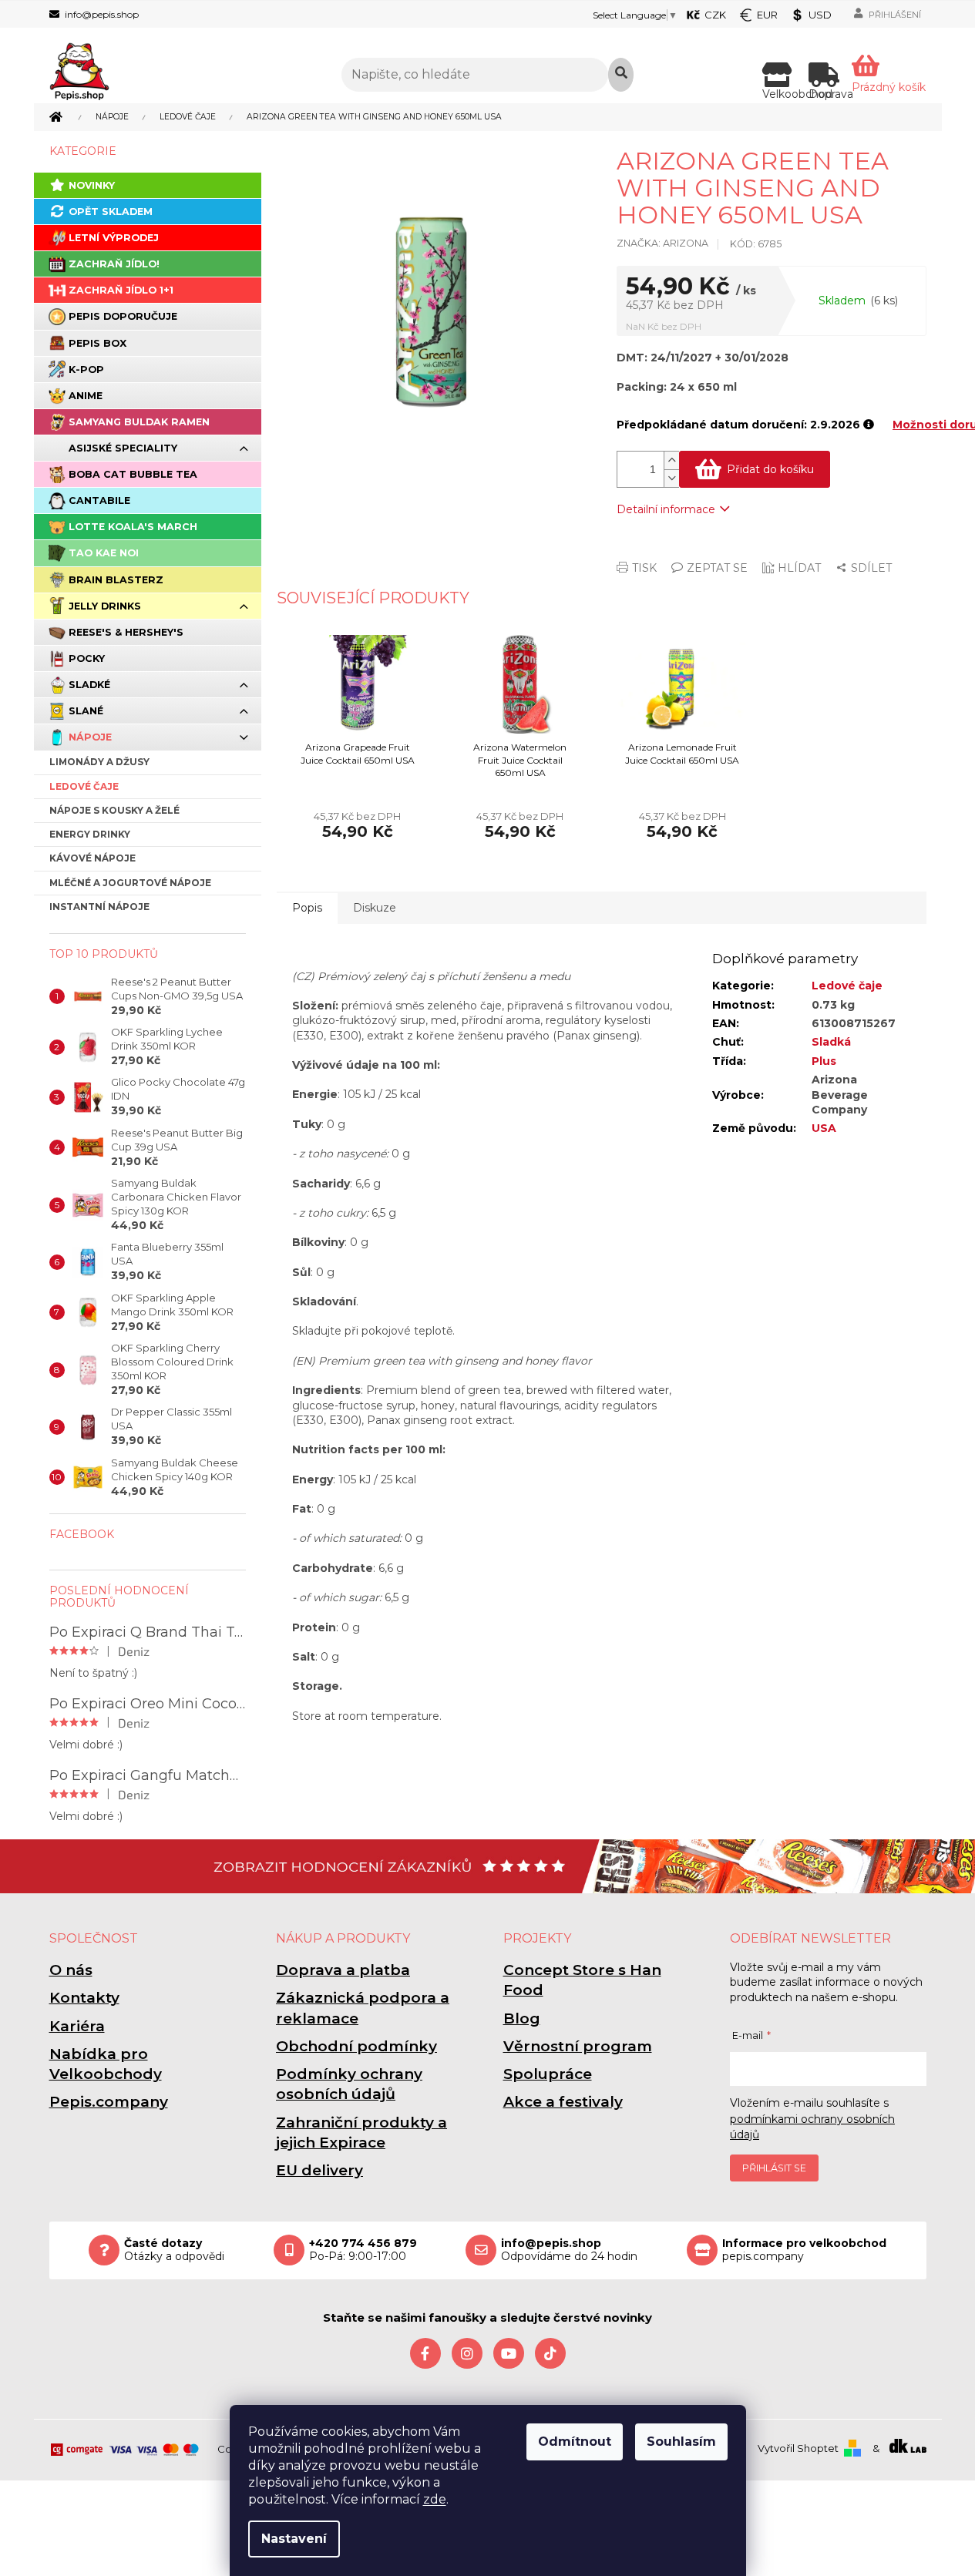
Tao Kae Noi (104, 553)
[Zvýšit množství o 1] (671, 460)
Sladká (831, 1042)
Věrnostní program (578, 2046)
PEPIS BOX (97, 343)
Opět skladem (111, 212)
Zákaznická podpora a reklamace (363, 2008)
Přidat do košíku (770, 469)
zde (435, 2499)
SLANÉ (86, 711)
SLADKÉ (89, 685)
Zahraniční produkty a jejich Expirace (361, 2133)
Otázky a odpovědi (174, 2250)
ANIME (86, 396)
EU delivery (319, 2170)
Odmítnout (575, 2442)
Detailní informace (666, 509)
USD (820, 15)
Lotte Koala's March (133, 527)
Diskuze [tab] (375, 908)
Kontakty (84, 1998)
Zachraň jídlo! (114, 264)
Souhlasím (681, 2442)
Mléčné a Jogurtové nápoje (130, 883)
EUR (767, 15)
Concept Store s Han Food (582, 1980)
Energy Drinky (90, 834)
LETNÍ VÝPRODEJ (114, 238)
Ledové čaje (84, 786)
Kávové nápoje (92, 858)
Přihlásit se (774, 2168)
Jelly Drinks (105, 606)
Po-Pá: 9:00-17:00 (363, 2250)
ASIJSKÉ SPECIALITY (123, 448)
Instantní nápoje (99, 907)
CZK (715, 15)
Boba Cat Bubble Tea (133, 474)
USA (824, 1128)
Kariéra (77, 2026)
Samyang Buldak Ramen (139, 422)
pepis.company (804, 2250)
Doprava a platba (343, 1970)
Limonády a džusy (99, 762)
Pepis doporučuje (123, 316)
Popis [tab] (307, 908)
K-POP (86, 369)
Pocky (87, 658)
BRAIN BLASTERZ (116, 580)
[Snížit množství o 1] (671, 478)
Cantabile (99, 500)
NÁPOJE (90, 737)
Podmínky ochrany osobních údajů (349, 2084)
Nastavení (294, 2539)
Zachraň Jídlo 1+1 (121, 290)
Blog (522, 2018)
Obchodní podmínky (356, 2046)
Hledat (621, 75)
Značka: (662, 243)
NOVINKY (92, 185)
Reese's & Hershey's (126, 632)
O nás (71, 1970)
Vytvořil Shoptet (798, 2448)
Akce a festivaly (563, 2102)
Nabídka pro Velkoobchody (106, 2064)
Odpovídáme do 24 (569, 2250)
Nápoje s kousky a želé (114, 810)
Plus (824, 1061)
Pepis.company (109, 2102)
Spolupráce (548, 2074)
